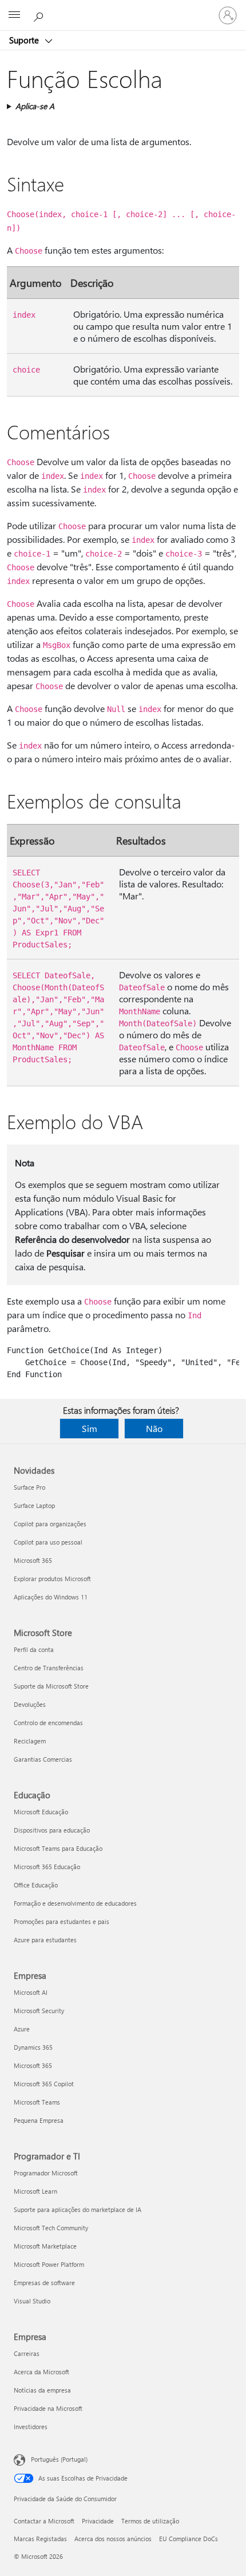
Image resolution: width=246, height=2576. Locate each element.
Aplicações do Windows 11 (51, 1597)
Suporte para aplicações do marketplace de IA (78, 2209)
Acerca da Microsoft (41, 2372)
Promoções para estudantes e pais (61, 1921)
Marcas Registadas (40, 2539)
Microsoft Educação (41, 1812)
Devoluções (30, 1704)
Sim (90, 1428)
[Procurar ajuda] (40, 15)
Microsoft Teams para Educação (58, 1848)
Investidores (31, 2427)
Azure (22, 2029)
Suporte (25, 40)
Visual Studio (32, 2301)
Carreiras (27, 2353)
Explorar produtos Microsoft (52, 1579)
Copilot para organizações (50, 1524)
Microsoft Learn (35, 2191)
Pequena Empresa (39, 2120)
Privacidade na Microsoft (48, 2408)
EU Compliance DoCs (189, 2539)
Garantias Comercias (43, 1759)
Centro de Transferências (49, 1668)
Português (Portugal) (59, 2459)
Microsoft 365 (33, 1560)
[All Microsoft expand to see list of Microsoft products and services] (14, 15)
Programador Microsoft (46, 2173)
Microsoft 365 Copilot (44, 2084)
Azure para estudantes (45, 1940)
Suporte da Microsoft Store (51, 1686)
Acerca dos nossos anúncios (113, 2539)
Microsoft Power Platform (49, 2264)
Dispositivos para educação (52, 1830)
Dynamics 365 (33, 2047)
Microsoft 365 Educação (47, 1867)
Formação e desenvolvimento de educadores (75, 1903)
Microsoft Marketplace (45, 2246)
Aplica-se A (35, 106)
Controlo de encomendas (48, 1723)
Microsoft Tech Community (51, 2228)
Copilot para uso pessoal (48, 1542)
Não (154, 1428)
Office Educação (36, 1885)
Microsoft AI (31, 1992)
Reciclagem (30, 1741)
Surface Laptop (34, 1505)
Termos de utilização (150, 2521)
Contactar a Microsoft (44, 2521)
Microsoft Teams (37, 2102)
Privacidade (98, 2521)
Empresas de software (44, 2283)
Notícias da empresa (42, 2390)
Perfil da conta (34, 1649)
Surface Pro (29, 1487)
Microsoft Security (39, 2011)
